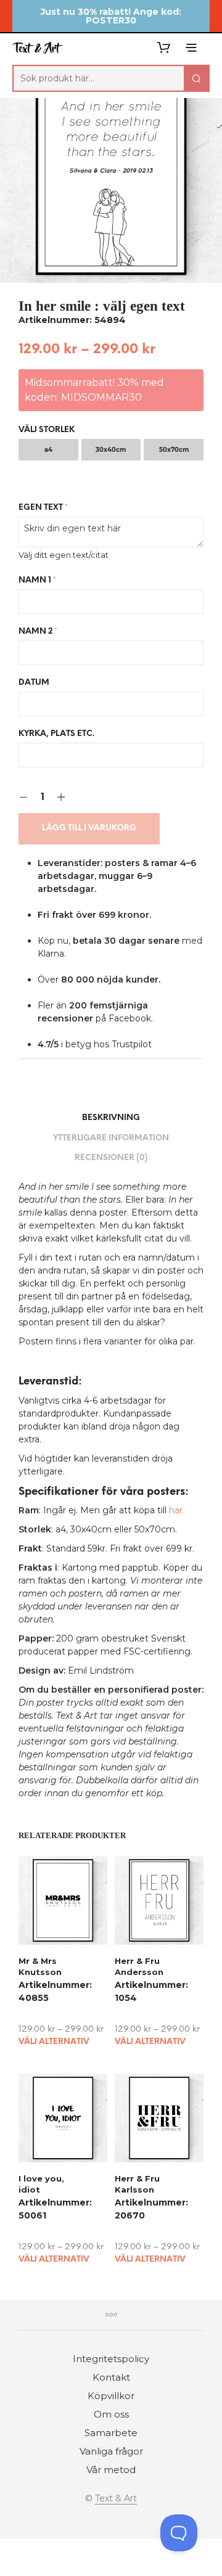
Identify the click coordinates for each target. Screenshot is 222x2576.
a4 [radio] (48, 450)
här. (177, 1510)
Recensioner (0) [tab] (111, 1158)
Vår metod (111, 2470)
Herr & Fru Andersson (139, 1966)
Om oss (111, 2414)
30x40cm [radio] (111, 450)
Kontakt (111, 2377)
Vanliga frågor (111, 2451)
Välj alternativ (54, 2042)
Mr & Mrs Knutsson (40, 1966)
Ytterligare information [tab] (111, 1138)
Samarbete (111, 2433)
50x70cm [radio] (174, 450)
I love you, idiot (41, 2184)
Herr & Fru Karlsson (137, 2184)
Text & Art (116, 2499)
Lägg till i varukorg (89, 828)
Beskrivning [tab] (111, 1118)
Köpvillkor (111, 2396)
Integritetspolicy (111, 2359)
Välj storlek (47, 430)
